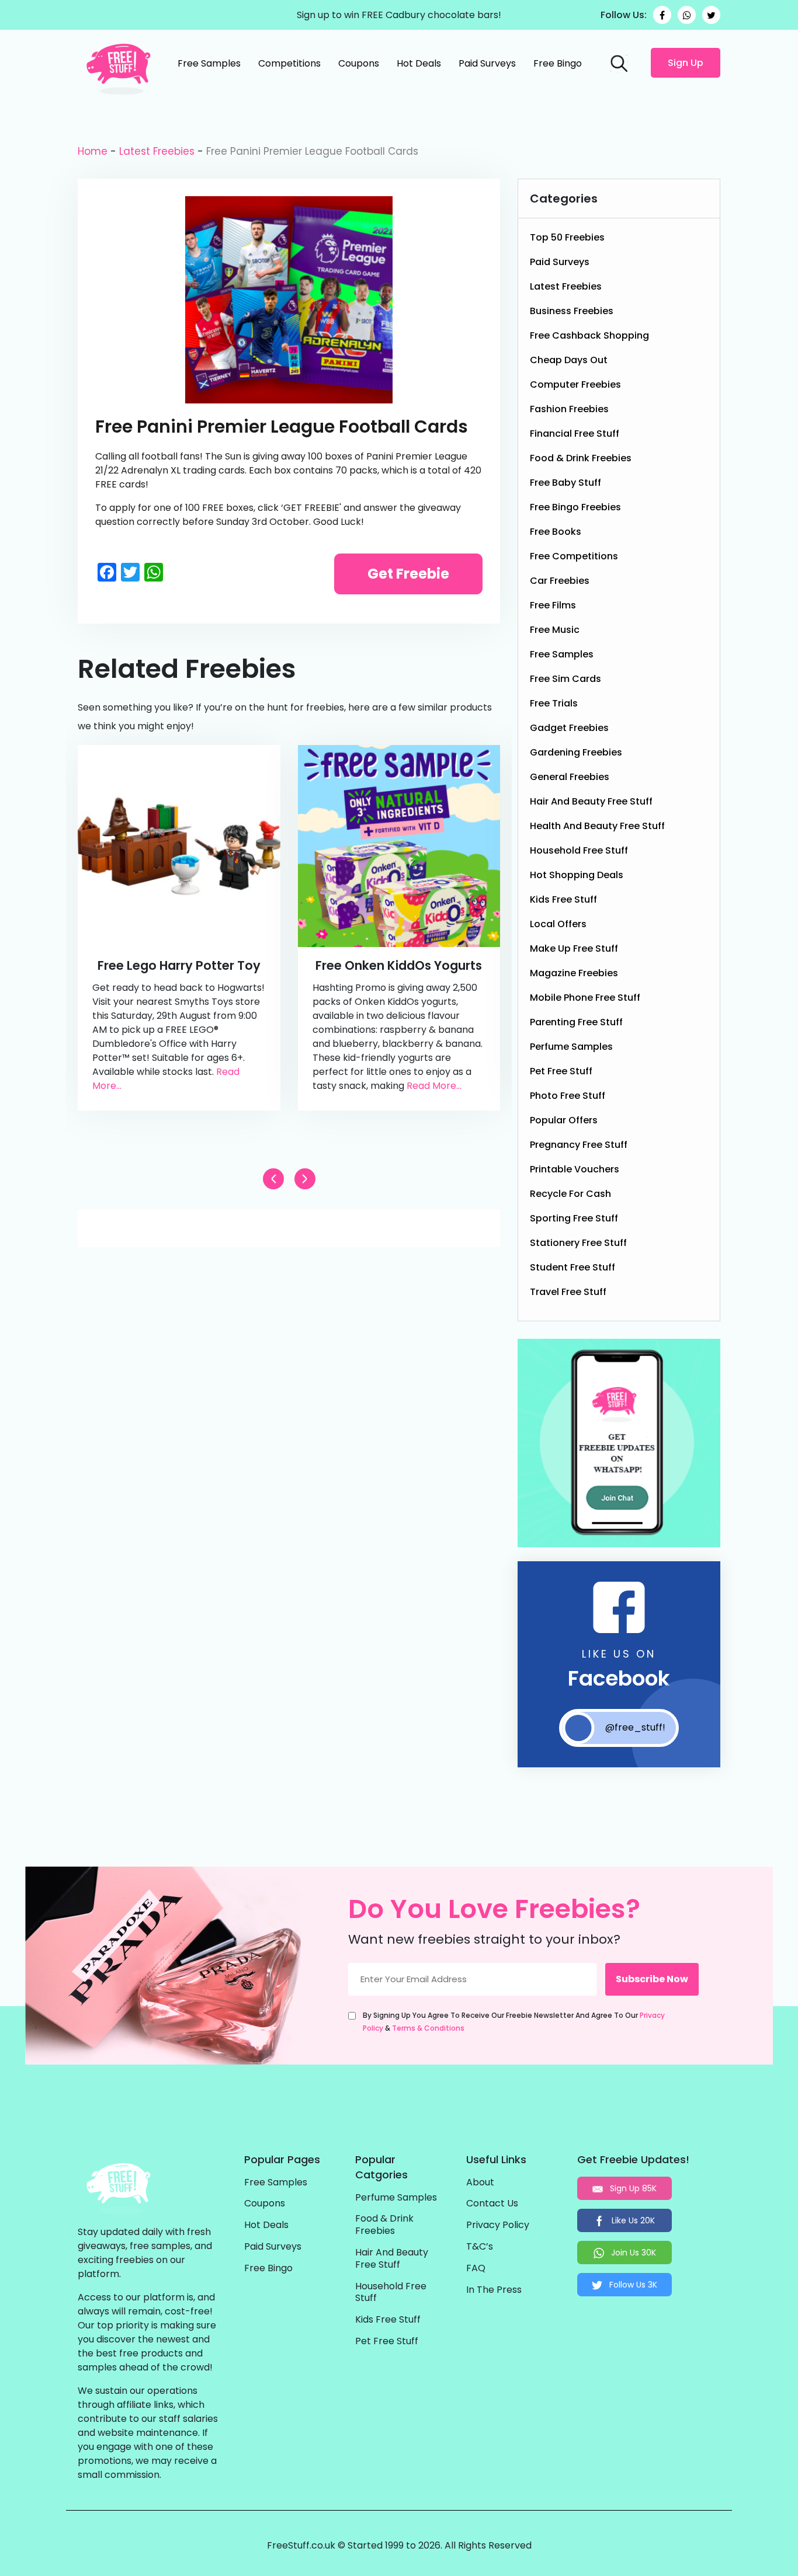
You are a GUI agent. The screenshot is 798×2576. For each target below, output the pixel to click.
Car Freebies (560, 581)
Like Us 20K (632, 2220)
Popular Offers (564, 1120)
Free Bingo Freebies (575, 507)
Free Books (556, 532)
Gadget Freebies (569, 728)
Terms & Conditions (428, 2028)
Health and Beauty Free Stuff (597, 826)
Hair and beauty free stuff (591, 801)
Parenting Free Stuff (576, 1022)
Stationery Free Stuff (578, 1243)
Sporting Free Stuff (574, 1218)
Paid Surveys (487, 63)
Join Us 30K (632, 2253)
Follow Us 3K (632, 2285)
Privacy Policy (498, 2225)
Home (93, 151)
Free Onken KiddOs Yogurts (399, 965)
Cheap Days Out (569, 360)
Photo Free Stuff (568, 1096)
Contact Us (492, 2204)
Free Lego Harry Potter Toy (179, 965)
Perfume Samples (571, 1047)
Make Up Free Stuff (574, 948)
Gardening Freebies (576, 752)
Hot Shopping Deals (577, 875)
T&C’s (480, 2247)
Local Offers (558, 924)
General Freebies (570, 777)
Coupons (359, 63)
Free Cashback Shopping (589, 335)
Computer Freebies (575, 384)
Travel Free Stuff (568, 1292)
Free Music (555, 630)
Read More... (434, 1086)
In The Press (494, 2290)
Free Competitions (574, 556)
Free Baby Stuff (565, 483)
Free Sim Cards (565, 679)
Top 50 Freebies (567, 237)
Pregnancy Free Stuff (579, 1145)
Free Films (553, 605)
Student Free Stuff (573, 1267)
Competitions (289, 63)
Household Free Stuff (579, 850)
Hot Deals (419, 63)
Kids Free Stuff (563, 899)
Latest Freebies (157, 151)
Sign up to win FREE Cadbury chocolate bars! (399, 15)
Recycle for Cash (570, 1194)
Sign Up (686, 63)
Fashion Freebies (569, 409)
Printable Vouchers (575, 1169)
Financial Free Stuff (575, 434)
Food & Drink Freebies (581, 458)
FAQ (476, 2269)
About (480, 2183)
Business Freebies (572, 311)
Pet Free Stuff (561, 1071)
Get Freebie (408, 574)
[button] (305, 1179)
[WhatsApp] (687, 15)
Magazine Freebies (574, 973)
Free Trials (554, 703)
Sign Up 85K (632, 2188)
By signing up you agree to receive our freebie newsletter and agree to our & (514, 2022)
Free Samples (209, 63)
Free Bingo (558, 63)
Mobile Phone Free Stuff (585, 998)
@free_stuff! (635, 1727)
